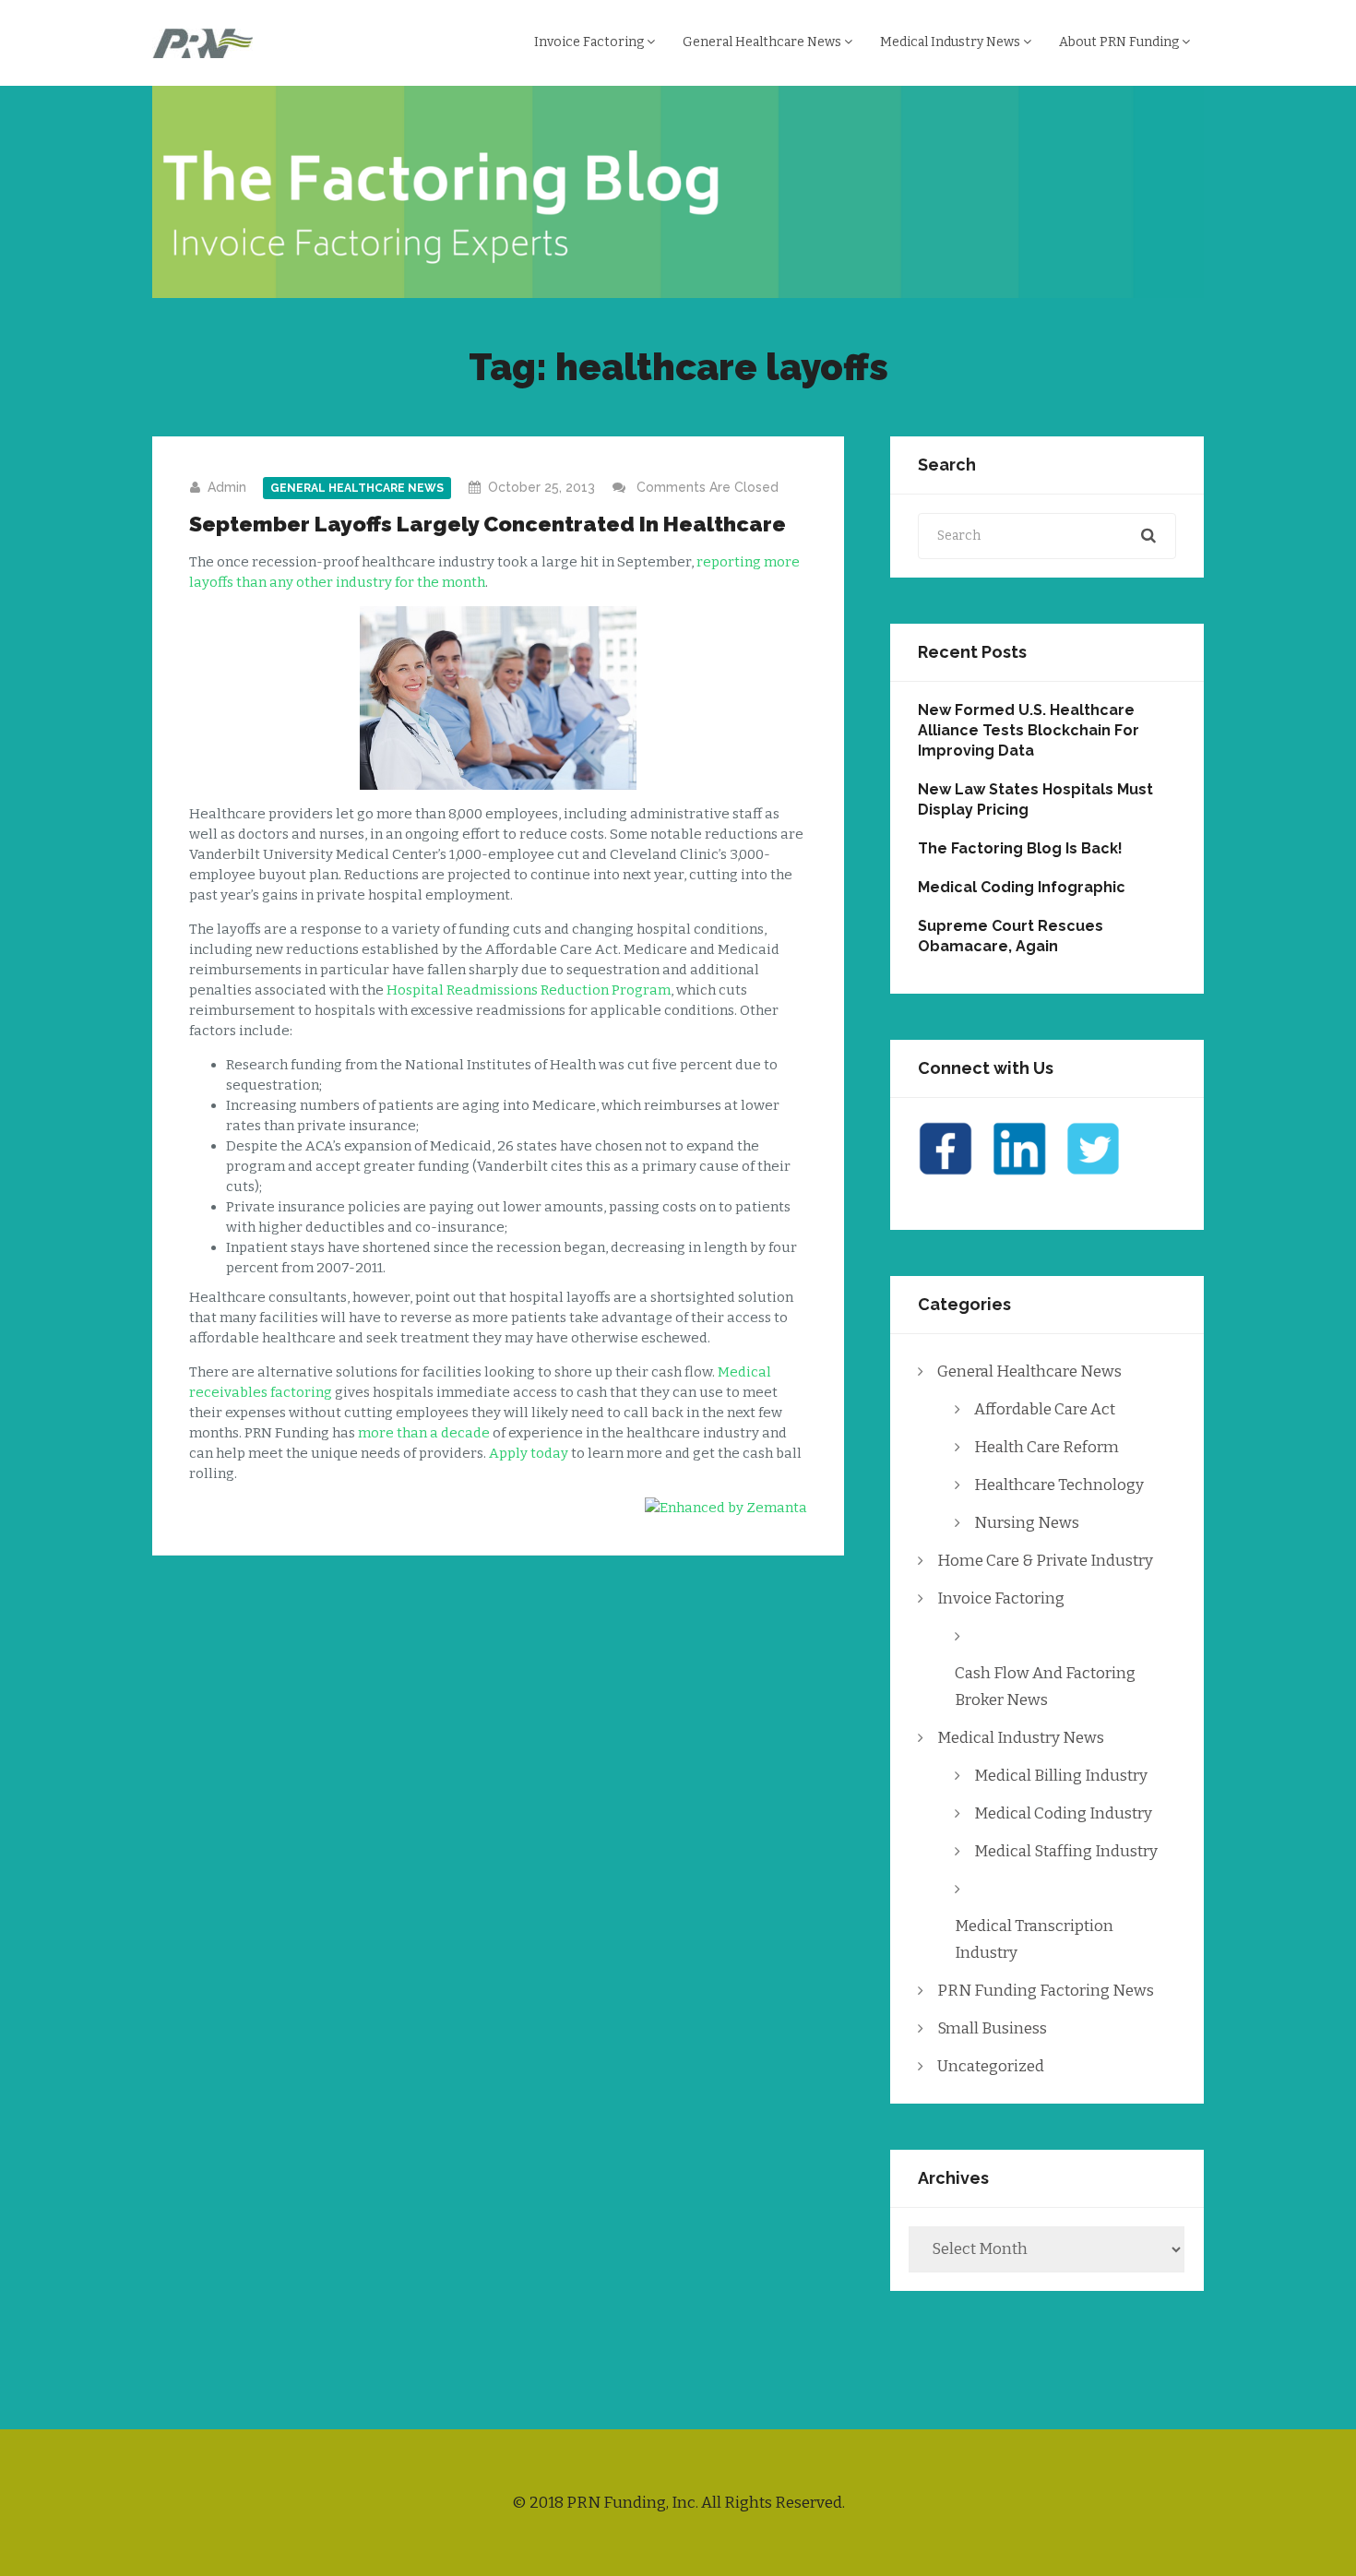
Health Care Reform (1047, 1447)
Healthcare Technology (1059, 1485)
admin (227, 487)
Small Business (992, 2028)
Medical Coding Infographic (1022, 887)
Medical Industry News (952, 42)
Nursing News (1027, 1523)
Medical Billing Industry (1061, 1776)
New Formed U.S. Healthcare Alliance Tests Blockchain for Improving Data (1029, 730)
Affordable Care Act (1045, 1409)
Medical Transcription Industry (1034, 1939)
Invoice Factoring (590, 42)
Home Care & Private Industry (1045, 1561)
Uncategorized (991, 2066)
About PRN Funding (1120, 42)
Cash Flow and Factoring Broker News (1045, 1687)
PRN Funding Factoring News (1046, 1991)
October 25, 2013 (541, 487)
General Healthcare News (763, 42)
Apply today (529, 1453)
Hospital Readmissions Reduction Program (529, 990)
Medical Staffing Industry (1066, 1851)
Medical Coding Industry (1063, 1813)
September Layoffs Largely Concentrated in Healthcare (488, 524)
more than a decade (424, 1433)
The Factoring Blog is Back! (1020, 848)
